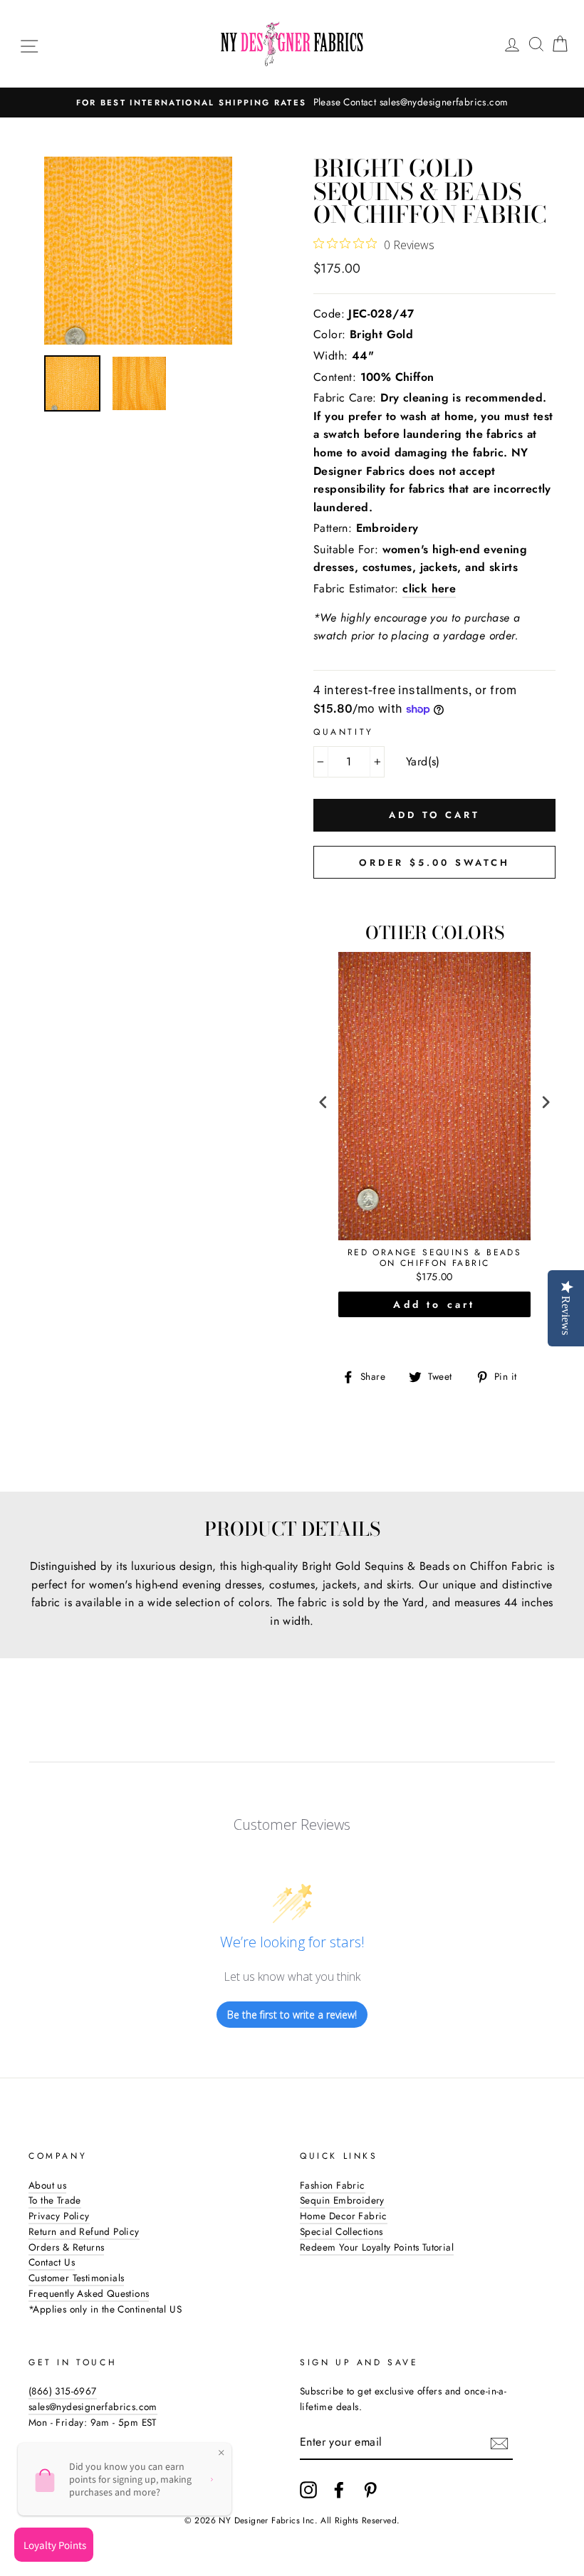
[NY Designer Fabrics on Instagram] (308, 2490)
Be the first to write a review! (292, 2015)
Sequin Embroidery (342, 2200)
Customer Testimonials (76, 2278)
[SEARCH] (536, 44)
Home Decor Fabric (344, 2216)
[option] (292, 103)
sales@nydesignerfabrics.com (93, 2407)
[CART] (560, 44)
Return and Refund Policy (84, 2231)
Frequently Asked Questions (89, 2293)
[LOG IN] (512, 44)
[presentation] (323, 1103)
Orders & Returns (66, 2247)
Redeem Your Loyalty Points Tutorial (377, 2247)
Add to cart (434, 1304)
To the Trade (55, 2200)
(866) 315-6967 (63, 2391)
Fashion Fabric (333, 2185)
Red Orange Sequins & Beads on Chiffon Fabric (434, 1258)
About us (47, 2185)
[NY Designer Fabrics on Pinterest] (370, 2490)
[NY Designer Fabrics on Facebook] (339, 2490)
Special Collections (341, 2231)
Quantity (344, 732)
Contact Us (52, 2262)
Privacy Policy (59, 2216)
